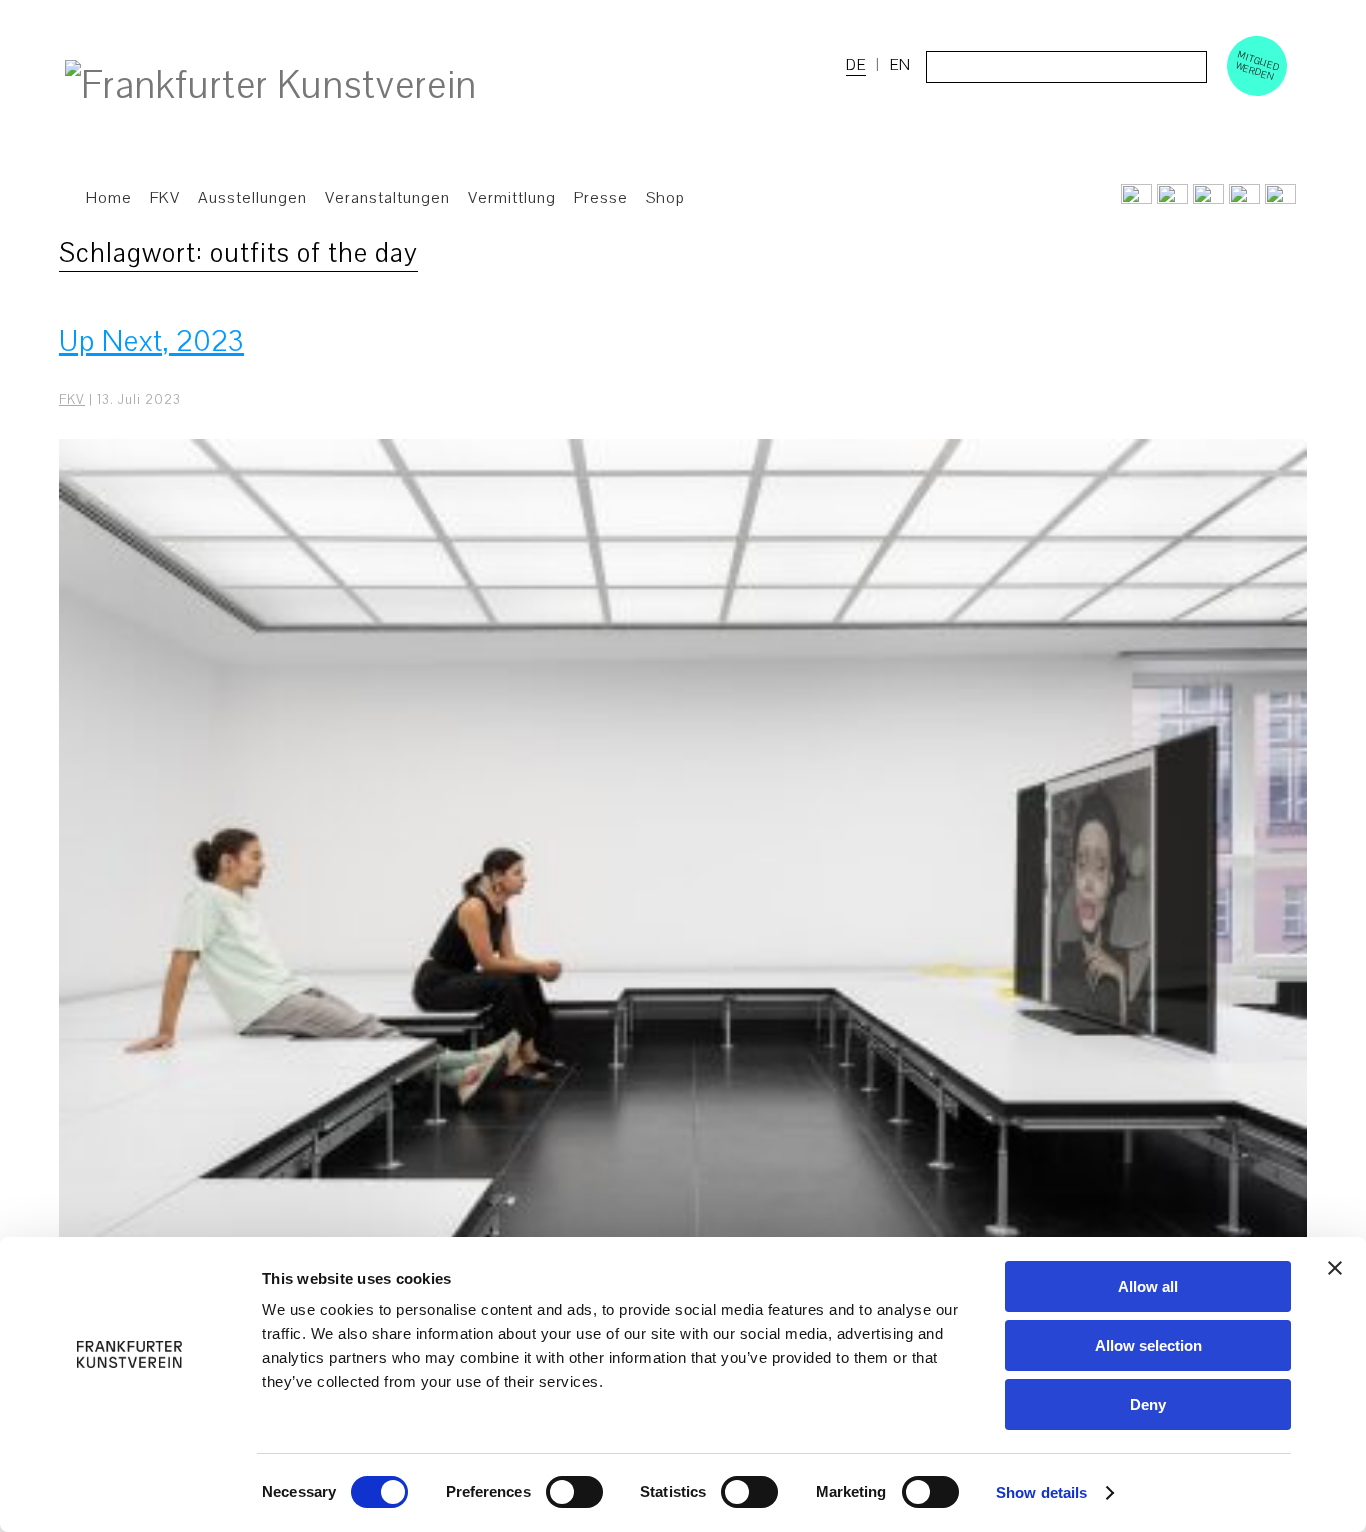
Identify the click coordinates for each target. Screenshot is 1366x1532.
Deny (1148, 1404)
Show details (1041, 1492)
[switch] (574, 1492)
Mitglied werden (1258, 65)
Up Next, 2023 (151, 341)
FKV (72, 400)
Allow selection (1148, 1345)
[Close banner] (1335, 1268)
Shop (665, 198)
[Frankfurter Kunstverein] (271, 86)
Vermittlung (512, 198)
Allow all (1148, 1286)
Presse (601, 198)
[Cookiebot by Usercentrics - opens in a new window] (129, 1493)
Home (109, 198)
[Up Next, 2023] (683, 907)
